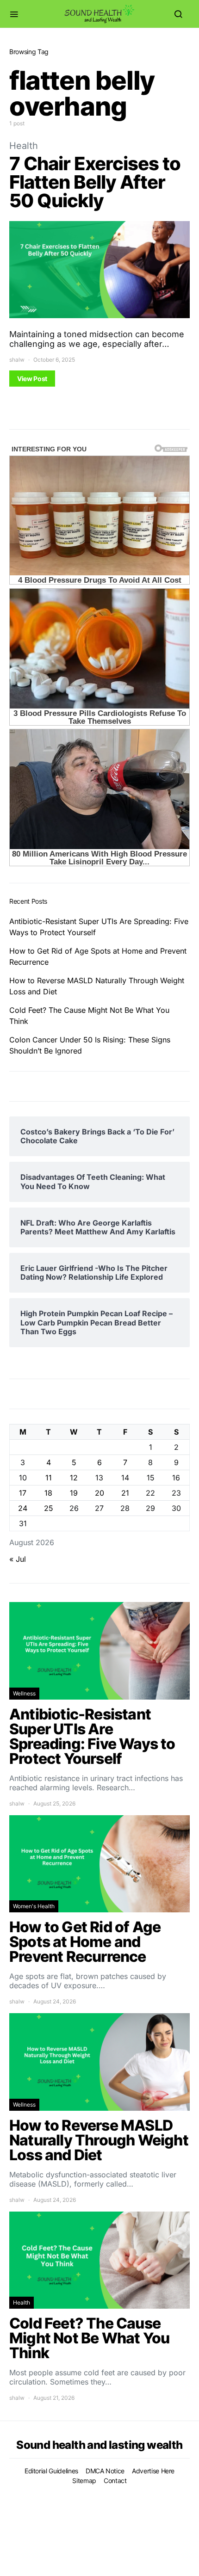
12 (74, 1478)
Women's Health (34, 1906)
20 (99, 1493)
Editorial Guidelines (51, 2471)
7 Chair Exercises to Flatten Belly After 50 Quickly (95, 182)
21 (125, 1493)
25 (49, 1508)
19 (74, 1493)
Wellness (24, 1693)
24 (23, 1508)
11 (49, 1478)
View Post (32, 379)
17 (23, 1493)
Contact (115, 2480)
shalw (17, 360)
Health (24, 146)
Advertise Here (153, 2471)
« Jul (18, 1559)
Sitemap (84, 2480)
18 (48, 1493)
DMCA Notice (105, 2471)
